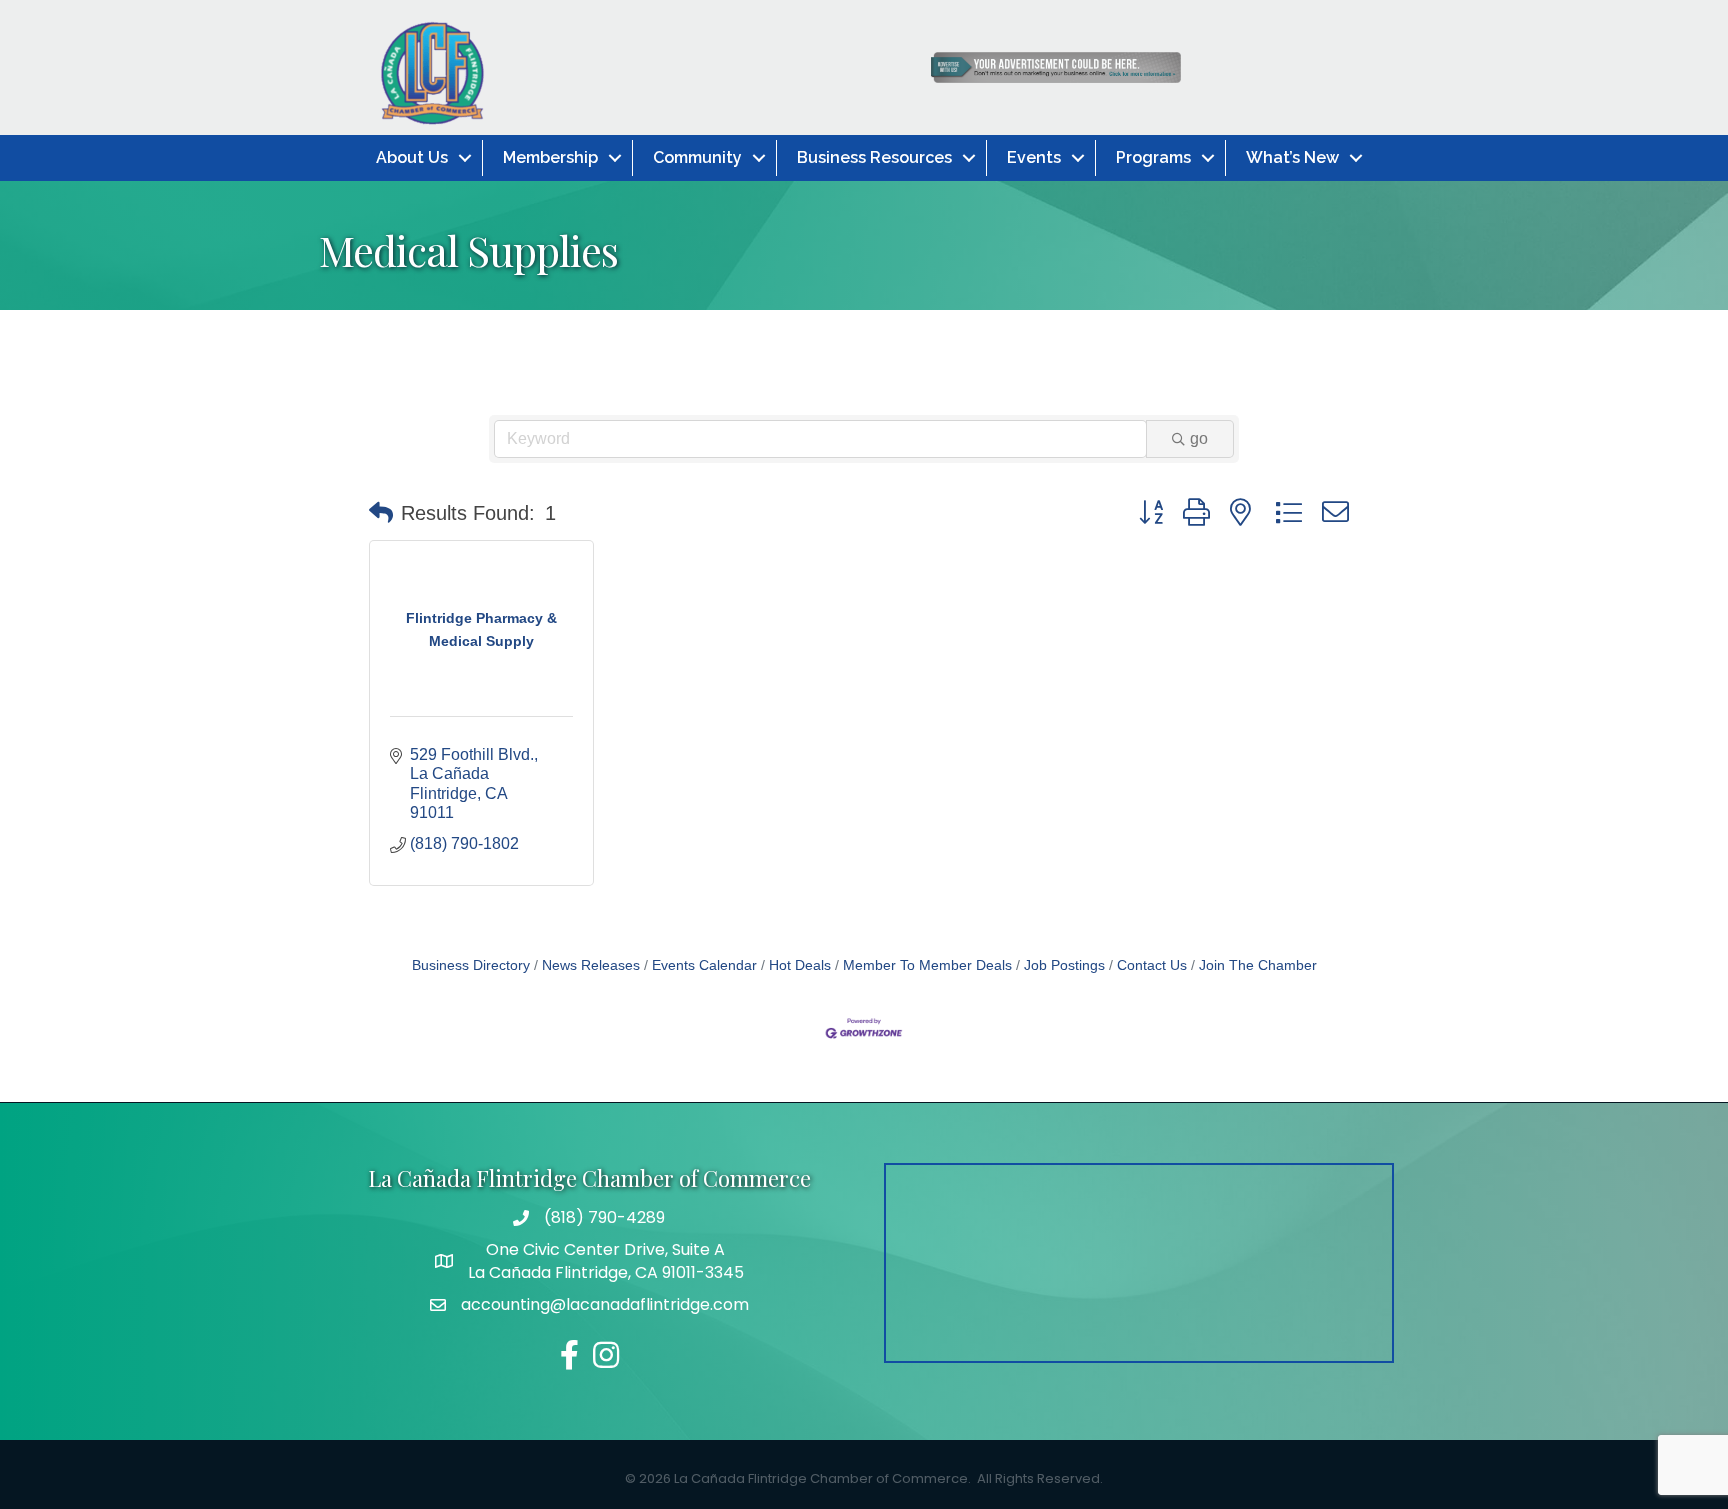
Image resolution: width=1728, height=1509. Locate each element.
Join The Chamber (1258, 965)
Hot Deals (800, 965)
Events (1034, 157)
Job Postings (1064, 965)
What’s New (1292, 157)
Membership (550, 157)
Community (697, 157)
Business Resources (874, 157)
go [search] (1199, 438)
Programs (1153, 157)
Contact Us (1152, 965)
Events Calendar (704, 965)
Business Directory (471, 965)
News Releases (591, 965)
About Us (412, 157)
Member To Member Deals (927, 965)
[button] (381, 513)
